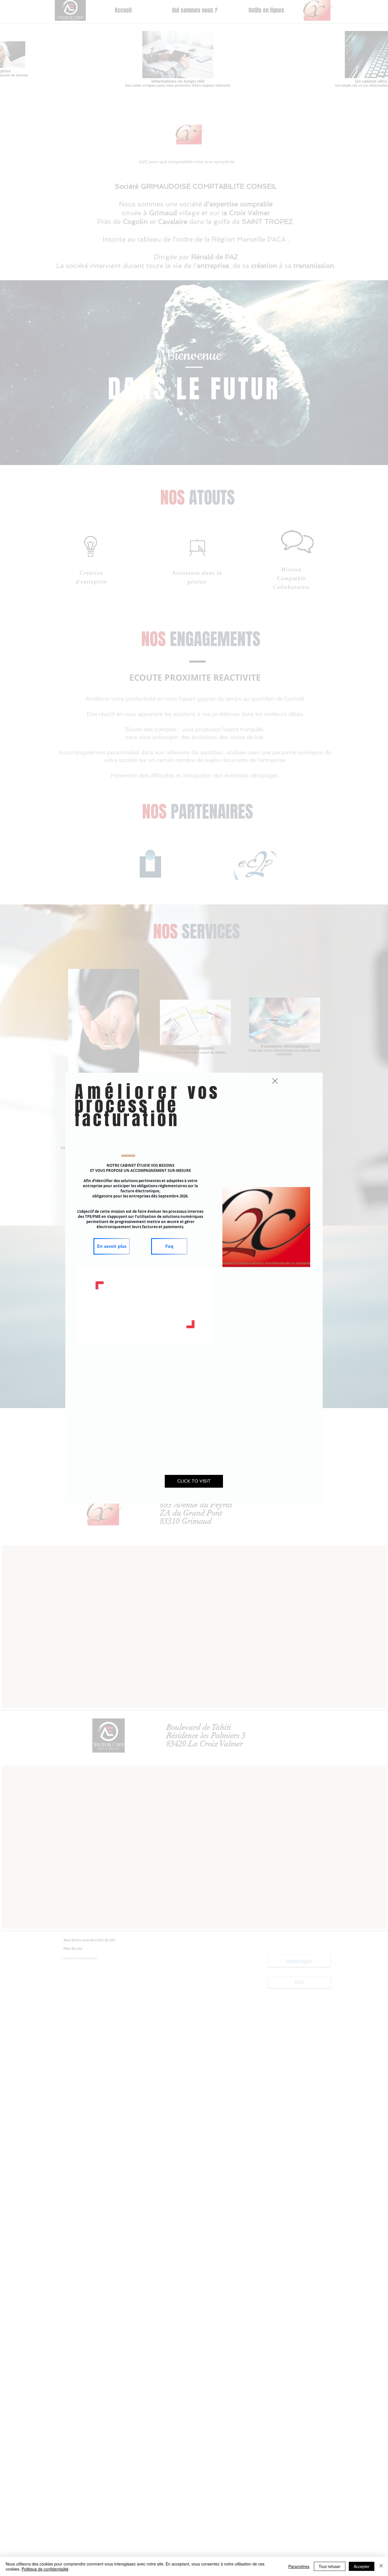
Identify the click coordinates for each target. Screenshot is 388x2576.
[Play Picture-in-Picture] (196, 1336)
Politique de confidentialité (45, 2569)
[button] (275, 1081)
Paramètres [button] (299, 2566)
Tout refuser (330, 2566)
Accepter (362, 2566)
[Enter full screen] (206, 1336)
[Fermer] (381, 2566)
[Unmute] (94, 1336)
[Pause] (84, 1336)
